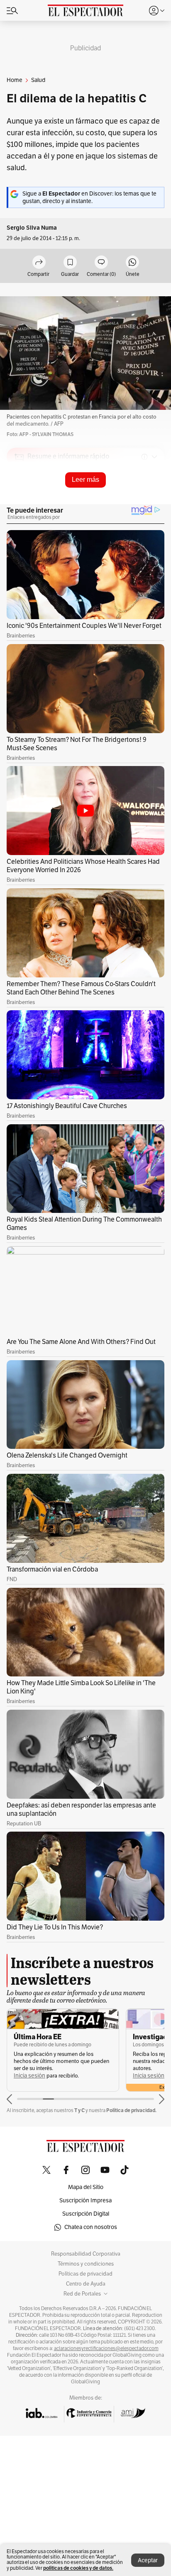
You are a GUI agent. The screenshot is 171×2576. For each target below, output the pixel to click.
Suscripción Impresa (85, 2200)
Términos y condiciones (86, 2264)
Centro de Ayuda (86, 2284)
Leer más (85, 480)
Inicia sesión (29, 2076)
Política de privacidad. (131, 2110)
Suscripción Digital (86, 2214)
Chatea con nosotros (91, 2227)
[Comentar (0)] (101, 263)
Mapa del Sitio (86, 2187)
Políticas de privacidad (85, 2274)
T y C (79, 2110)
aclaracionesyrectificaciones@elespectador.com (106, 2348)
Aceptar (148, 2560)
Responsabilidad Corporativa (86, 2254)
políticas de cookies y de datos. (78, 2568)
